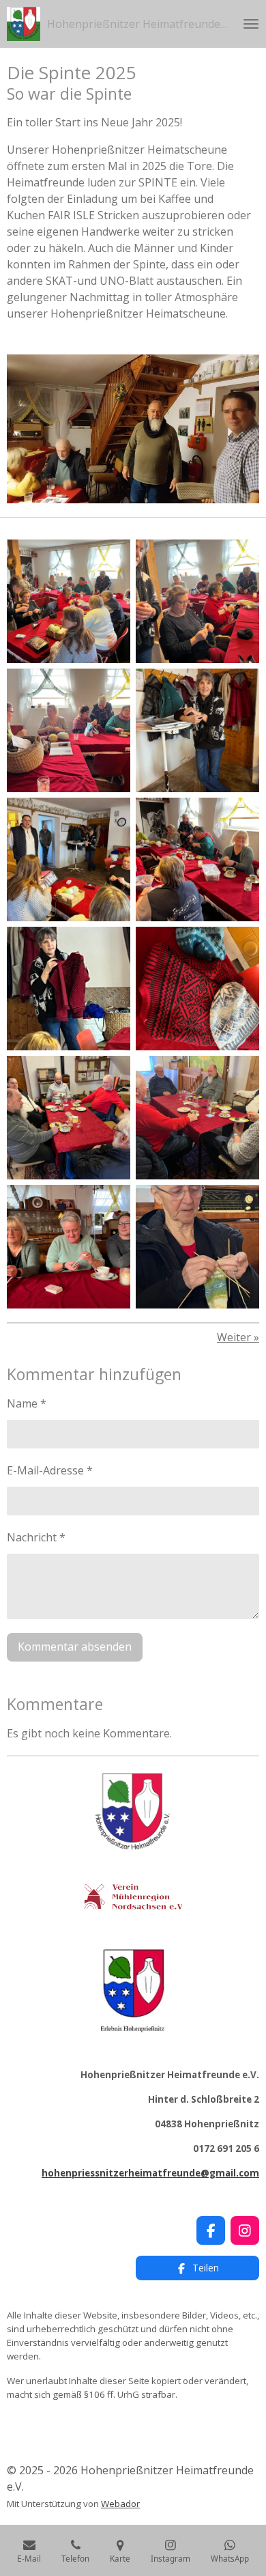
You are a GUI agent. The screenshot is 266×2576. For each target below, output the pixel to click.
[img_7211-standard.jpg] (69, 989)
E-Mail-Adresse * (50, 1470)
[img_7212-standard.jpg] (197, 989)
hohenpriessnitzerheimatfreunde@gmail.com (150, 2173)
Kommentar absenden (75, 1647)
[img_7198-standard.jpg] (69, 601)
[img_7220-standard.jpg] (197, 1118)
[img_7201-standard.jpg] (69, 730)
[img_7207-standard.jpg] (197, 859)
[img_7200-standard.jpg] (197, 601)
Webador (120, 2504)
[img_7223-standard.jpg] (69, 1247)
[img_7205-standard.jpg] (69, 859)
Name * (27, 1403)
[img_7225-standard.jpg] (197, 1247)
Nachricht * (36, 1537)
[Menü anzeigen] (251, 24)
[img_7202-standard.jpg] (197, 730)
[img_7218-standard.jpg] (69, 1118)
